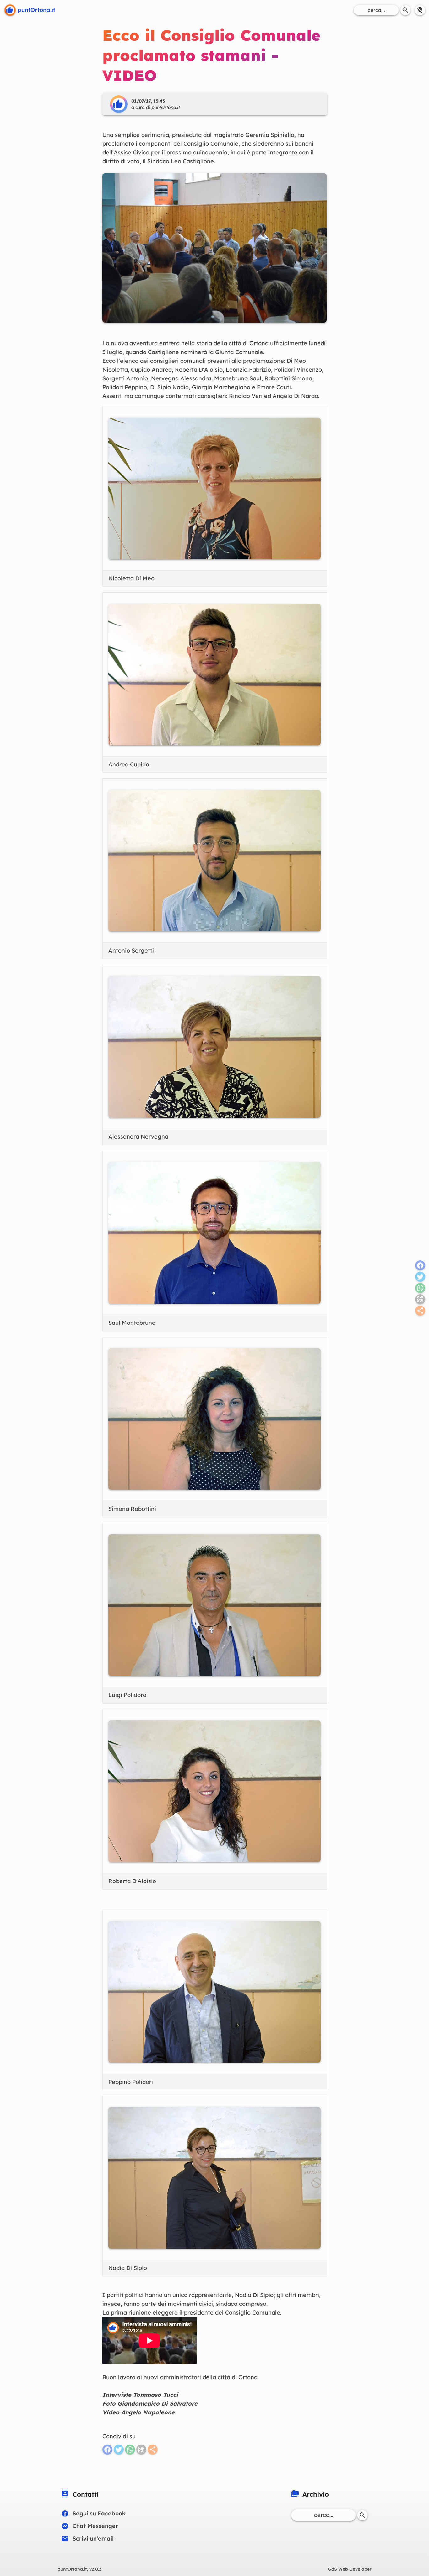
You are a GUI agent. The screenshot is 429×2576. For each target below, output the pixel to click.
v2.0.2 (79, 2569)
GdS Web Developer (350, 2569)
